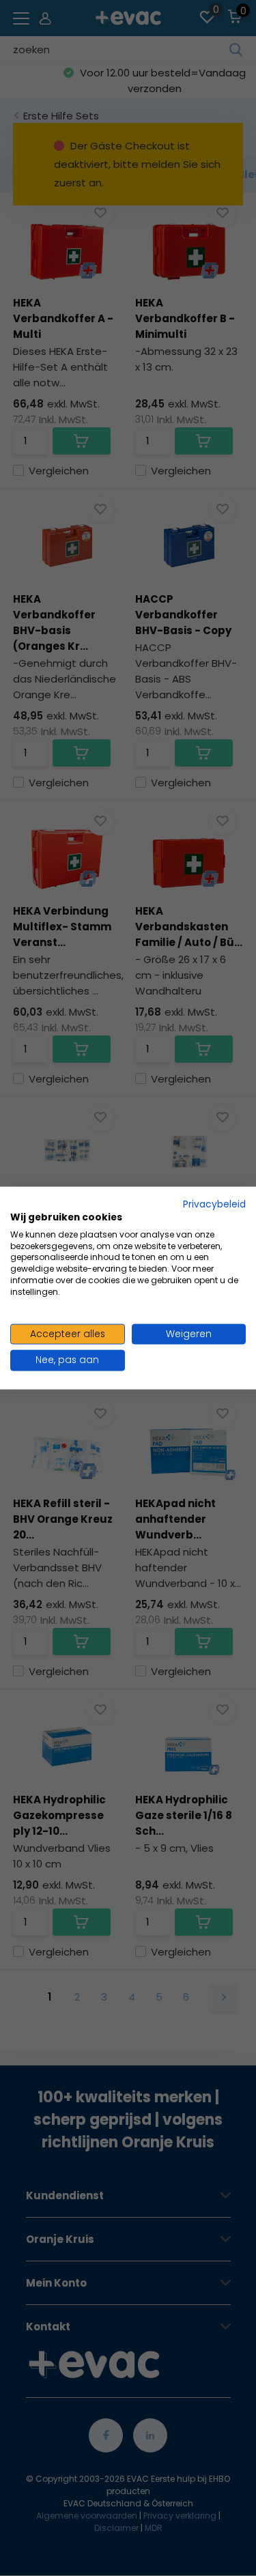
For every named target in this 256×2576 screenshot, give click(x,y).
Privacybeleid (214, 1204)
